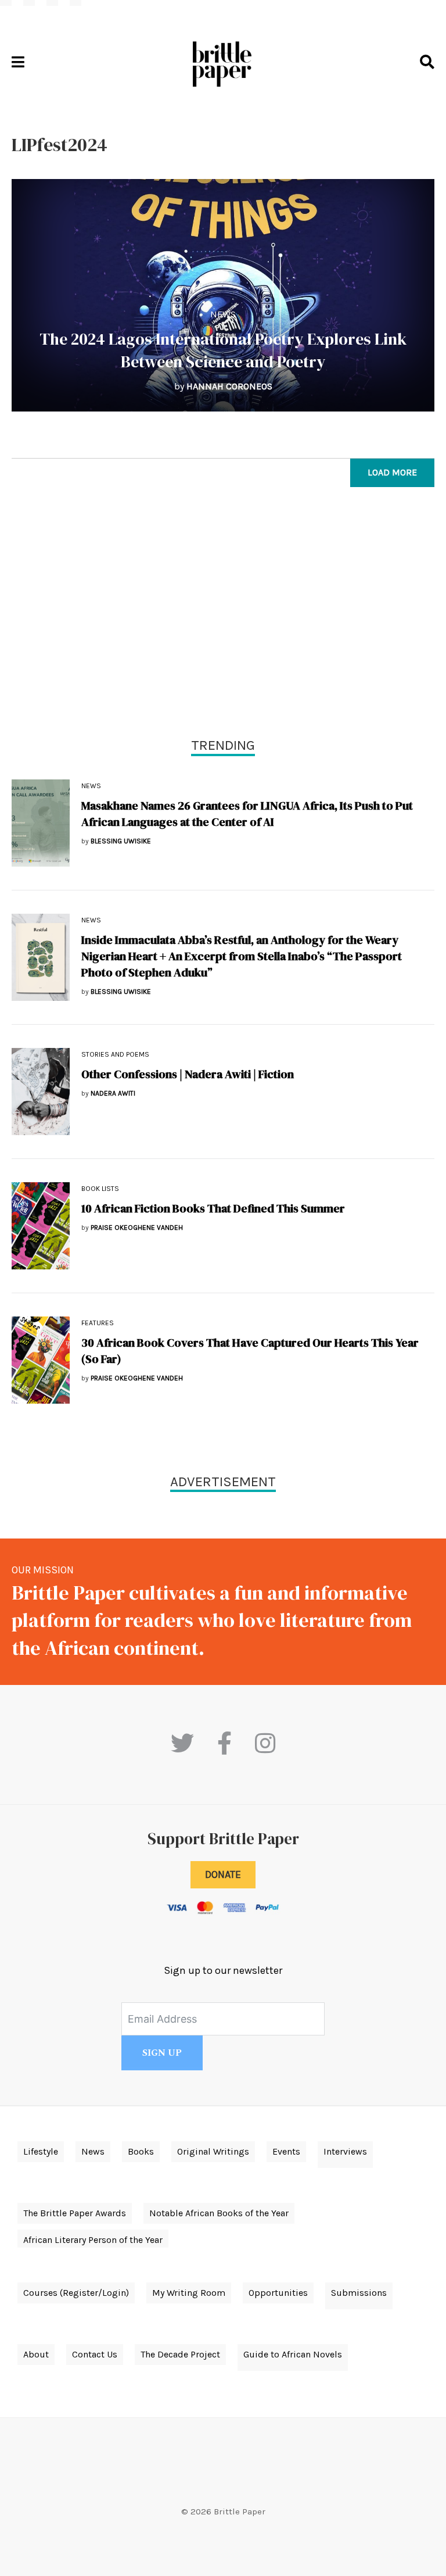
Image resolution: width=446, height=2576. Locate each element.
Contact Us (95, 2354)
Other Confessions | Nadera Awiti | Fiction (188, 1074)
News (223, 314)
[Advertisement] (223, 615)
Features (98, 1323)
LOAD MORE (392, 472)
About (36, 2354)
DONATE (223, 1874)
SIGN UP (162, 2053)
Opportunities (278, 2293)
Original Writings (213, 2151)
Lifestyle (41, 2151)
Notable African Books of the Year (219, 2213)
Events (286, 2151)
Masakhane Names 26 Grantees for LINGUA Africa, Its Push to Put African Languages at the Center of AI (247, 814)
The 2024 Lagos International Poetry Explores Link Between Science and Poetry (223, 350)
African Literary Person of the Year (93, 2240)
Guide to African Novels (293, 2354)
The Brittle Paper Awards (75, 2213)
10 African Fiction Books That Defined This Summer (213, 1208)
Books (141, 2151)
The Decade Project (180, 2354)
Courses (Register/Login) (76, 2293)
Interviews (345, 2151)
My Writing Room (189, 2293)
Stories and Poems (115, 1054)
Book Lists (100, 1189)
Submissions (359, 2293)
